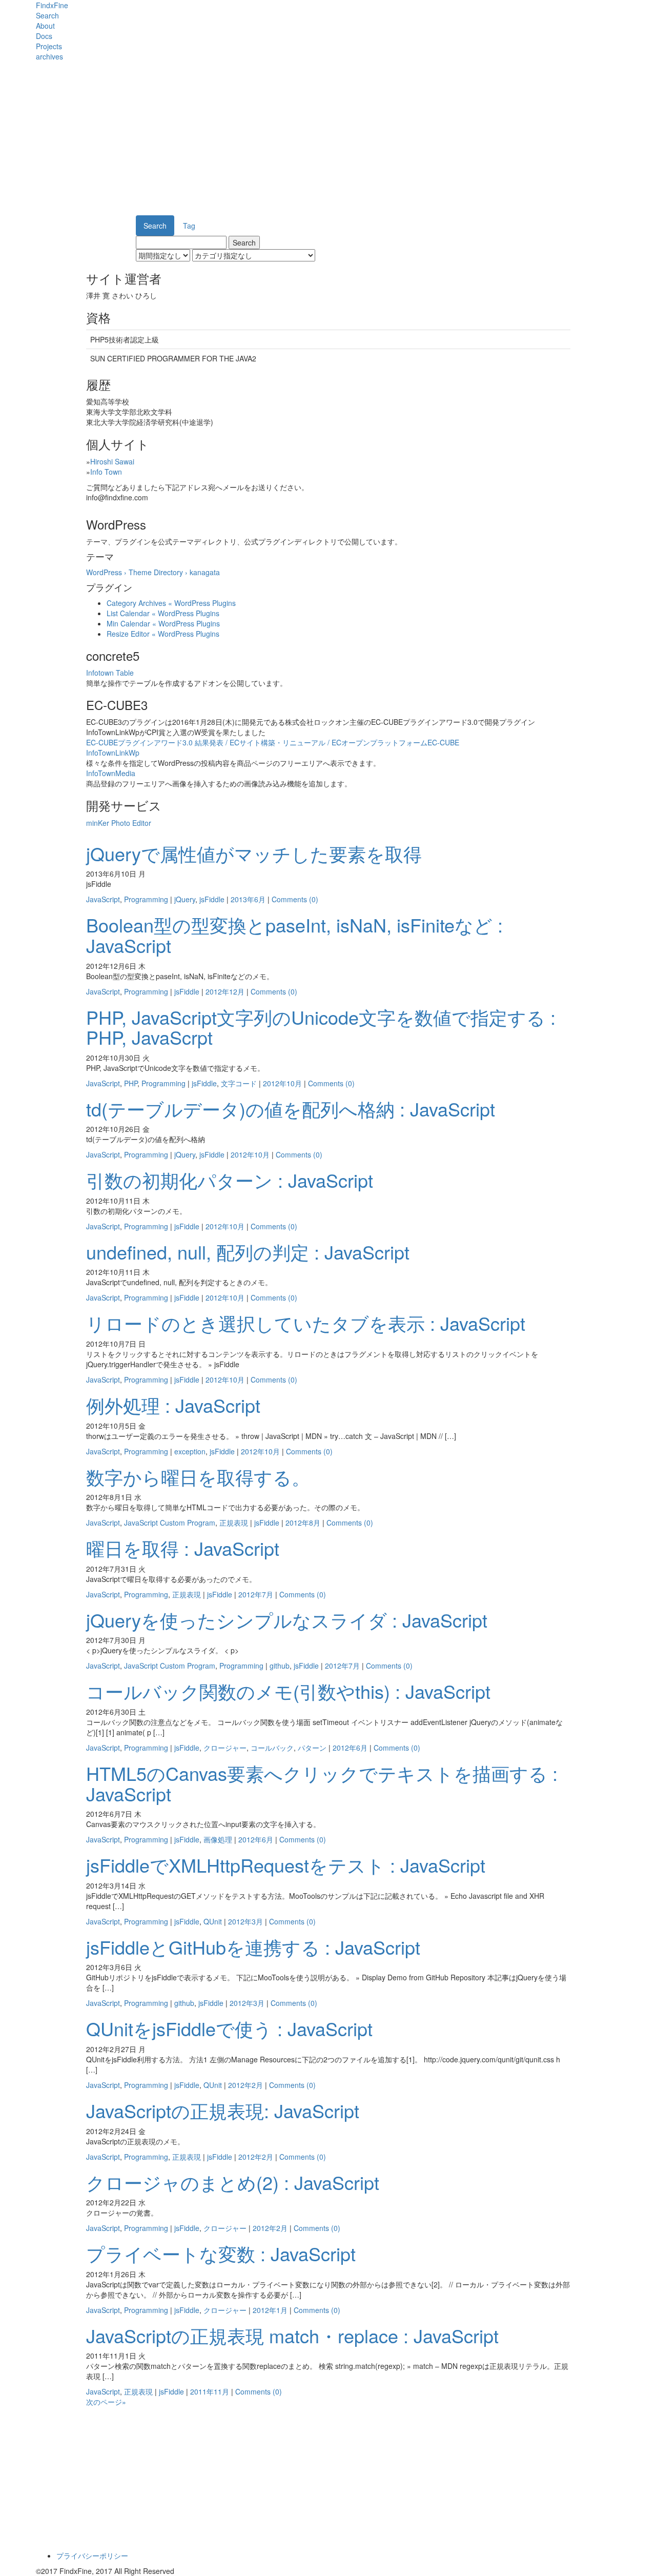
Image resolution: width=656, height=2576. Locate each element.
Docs (44, 36)
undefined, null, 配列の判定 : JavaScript (248, 1252)
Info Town (106, 472)
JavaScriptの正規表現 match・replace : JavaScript (292, 2335)
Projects (49, 46)
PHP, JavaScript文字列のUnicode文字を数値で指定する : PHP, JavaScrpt (321, 1027)
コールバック (272, 1748)
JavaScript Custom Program (170, 1523)
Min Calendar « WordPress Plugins (163, 623)
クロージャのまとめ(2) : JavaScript (233, 2182)
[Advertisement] (328, 138)
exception (190, 1451)
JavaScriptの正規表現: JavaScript (223, 2110)
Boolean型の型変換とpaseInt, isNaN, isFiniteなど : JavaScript (294, 935)
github (280, 1666)
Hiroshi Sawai (112, 461)
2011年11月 (210, 2391)
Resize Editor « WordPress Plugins (163, 634)
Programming (146, 899)
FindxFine (52, 5)
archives (49, 56)
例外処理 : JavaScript (173, 1405)
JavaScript (103, 899)
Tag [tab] (189, 226)
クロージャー (225, 1748)
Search (47, 15)
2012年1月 (270, 2310)
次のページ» (106, 2402)
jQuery (185, 899)
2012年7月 (256, 1594)
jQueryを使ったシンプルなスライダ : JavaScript (287, 1620)
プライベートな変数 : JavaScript (221, 2253)
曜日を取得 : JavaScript (183, 1548)
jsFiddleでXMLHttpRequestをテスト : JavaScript (286, 1865)
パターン (312, 1748)
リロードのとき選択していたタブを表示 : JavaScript (306, 1323)
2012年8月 (303, 1523)
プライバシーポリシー (92, 2555)
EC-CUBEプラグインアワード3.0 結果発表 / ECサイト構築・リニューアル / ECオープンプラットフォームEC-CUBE (273, 742)
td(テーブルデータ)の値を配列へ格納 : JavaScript (291, 1109)
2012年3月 (245, 1921)
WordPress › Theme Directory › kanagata (153, 572)
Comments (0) (295, 899)
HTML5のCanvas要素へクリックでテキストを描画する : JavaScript (322, 1783)
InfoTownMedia (111, 773)
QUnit (213, 1921)
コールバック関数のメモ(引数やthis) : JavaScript (288, 1691)
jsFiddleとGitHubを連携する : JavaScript (253, 1947)
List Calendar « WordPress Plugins (163, 613)
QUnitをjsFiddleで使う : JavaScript (229, 2028)
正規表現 (234, 1523)
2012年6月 (350, 1748)
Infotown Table (110, 673)
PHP (131, 1083)
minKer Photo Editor (119, 823)
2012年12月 (225, 991)
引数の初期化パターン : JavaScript (230, 1180)
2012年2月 (245, 2085)
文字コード (239, 1083)
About (45, 26)
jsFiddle (212, 899)
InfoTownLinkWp (113, 753)
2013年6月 (248, 899)
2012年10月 (282, 1083)
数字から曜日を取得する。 (198, 1477)
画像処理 (218, 1839)
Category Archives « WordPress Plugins (171, 603)
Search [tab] (155, 226)
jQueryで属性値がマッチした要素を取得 (254, 853)
